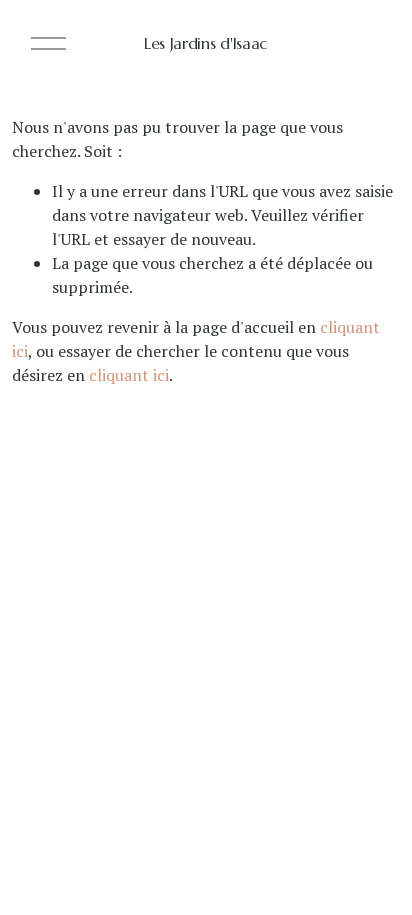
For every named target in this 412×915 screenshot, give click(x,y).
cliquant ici (129, 375)
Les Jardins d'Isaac (206, 43)
